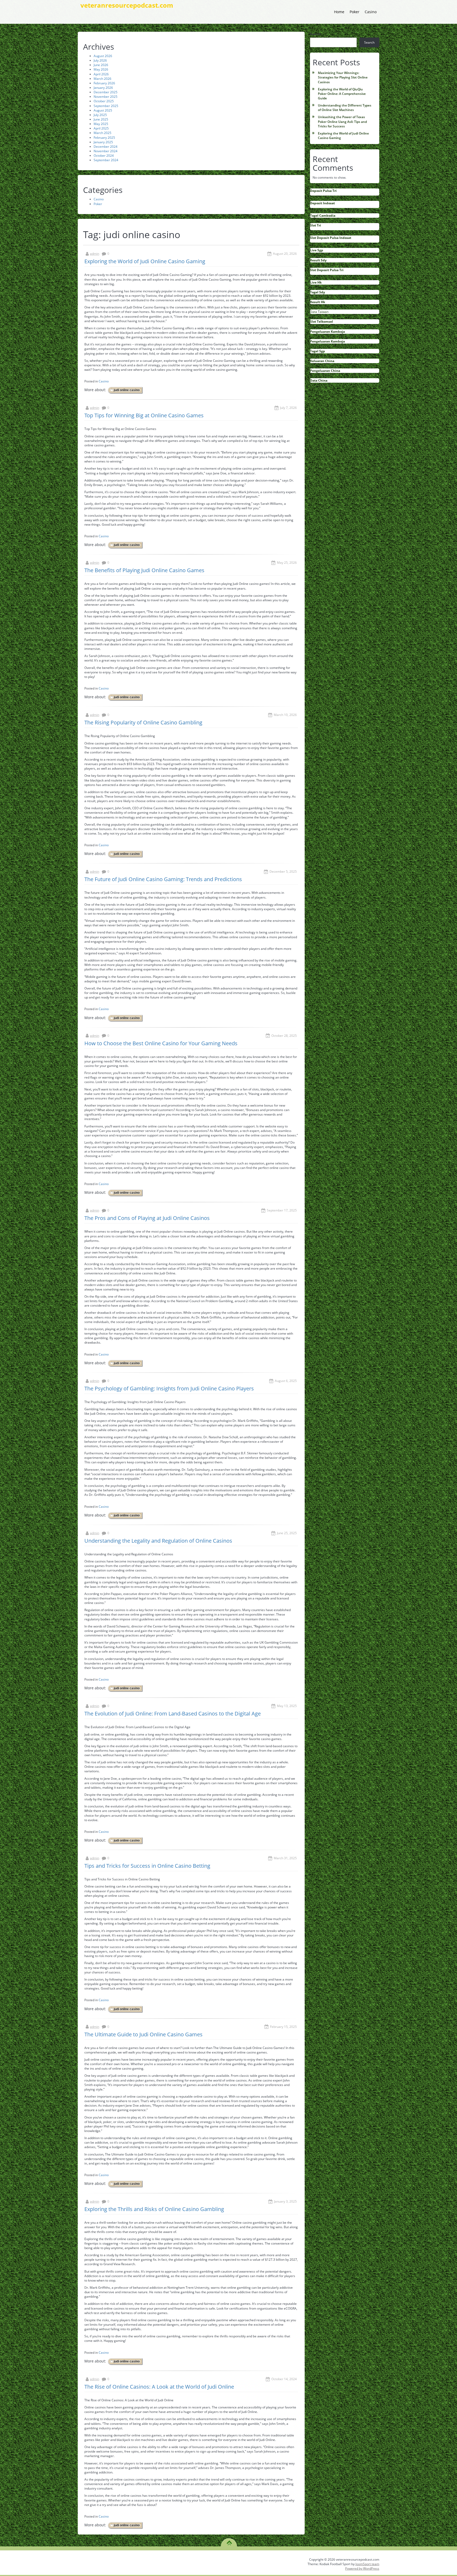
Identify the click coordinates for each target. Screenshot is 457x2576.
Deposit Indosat (322, 203)
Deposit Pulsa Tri (323, 191)
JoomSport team (367, 2564)
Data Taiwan (319, 312)
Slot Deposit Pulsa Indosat (331, 238)
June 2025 (101, 119)
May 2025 (101, 124)
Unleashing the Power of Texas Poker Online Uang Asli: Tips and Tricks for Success (342, 121)
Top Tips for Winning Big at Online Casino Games (144, 415)
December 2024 (106, 147)
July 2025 (100, 115)
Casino (371, 12)
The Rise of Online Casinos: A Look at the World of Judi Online (159, 2387)
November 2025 (106, 97)
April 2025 (101, 128)
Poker (355, 12)
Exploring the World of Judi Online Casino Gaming (145, 261)
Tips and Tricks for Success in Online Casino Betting (147, 1866)
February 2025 (104, 138)
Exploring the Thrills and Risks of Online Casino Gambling (154, 2209)
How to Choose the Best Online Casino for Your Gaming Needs (161, 1043)
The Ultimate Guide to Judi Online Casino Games (143, 2034)
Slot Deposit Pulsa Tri (327, 270)
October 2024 (104, 156)
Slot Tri (316, 225)
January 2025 (103, 142)
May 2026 (101, 69)
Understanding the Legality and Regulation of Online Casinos (158, 1541)
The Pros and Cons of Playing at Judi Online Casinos (147, 1218)
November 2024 (106, 151)
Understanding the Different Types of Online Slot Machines (345, 108)
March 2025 (102, 133)
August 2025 (103, 110)
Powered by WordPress (362, 2568)
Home (339, 12)
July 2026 (100, 60)
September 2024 (106, 160)
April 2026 (101, 74)
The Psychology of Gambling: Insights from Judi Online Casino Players (169, 1388)
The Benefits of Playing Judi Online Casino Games (144, 570)
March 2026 (102, 79)
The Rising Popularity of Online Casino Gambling (143, 722)
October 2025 (104, 101)
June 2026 (101, 65)
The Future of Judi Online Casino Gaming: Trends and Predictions (163, 879)
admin (95, 254)
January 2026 (103, 88)
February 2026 (104, 83)
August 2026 (103, 56)
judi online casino (127, 390)
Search (315, 34)
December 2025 (106, 92)
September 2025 (106, 106)
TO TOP (229, 2541)
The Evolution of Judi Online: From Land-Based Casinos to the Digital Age (173, 1714)
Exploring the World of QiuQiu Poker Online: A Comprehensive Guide (342, 94)
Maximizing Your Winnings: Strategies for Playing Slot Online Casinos (343, 77)
